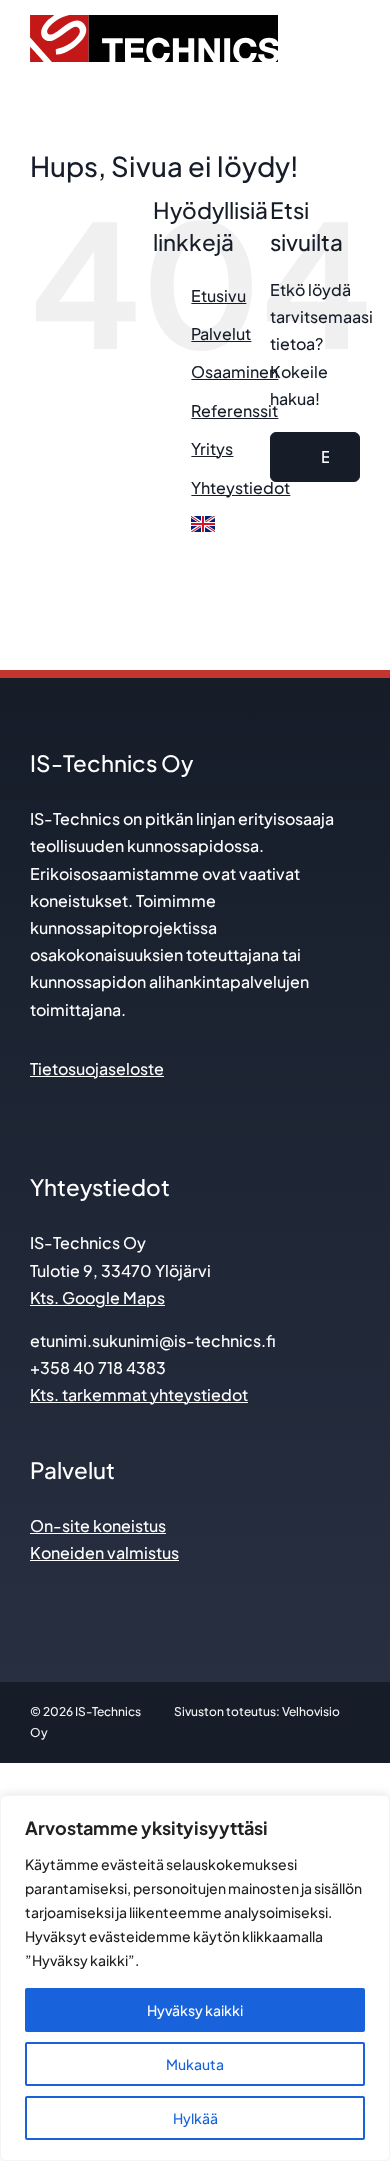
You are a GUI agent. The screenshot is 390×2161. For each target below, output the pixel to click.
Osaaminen (234, 371)
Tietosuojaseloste (97, 1068)
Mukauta (195, 2064)
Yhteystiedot (240, 487)
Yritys (212, 448)
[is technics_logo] (154, 22)
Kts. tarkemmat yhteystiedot (139, 1394)
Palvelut (221, 333)
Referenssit (234, 410)
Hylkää (195, 2118)
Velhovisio (311, 1711)
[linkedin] (39, 1110)
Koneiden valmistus (104, 1552)
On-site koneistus (98, 1525)
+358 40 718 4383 (98, 1367)
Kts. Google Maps (97, 1297)
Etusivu (218, 295)
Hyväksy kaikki (195, 2010)
